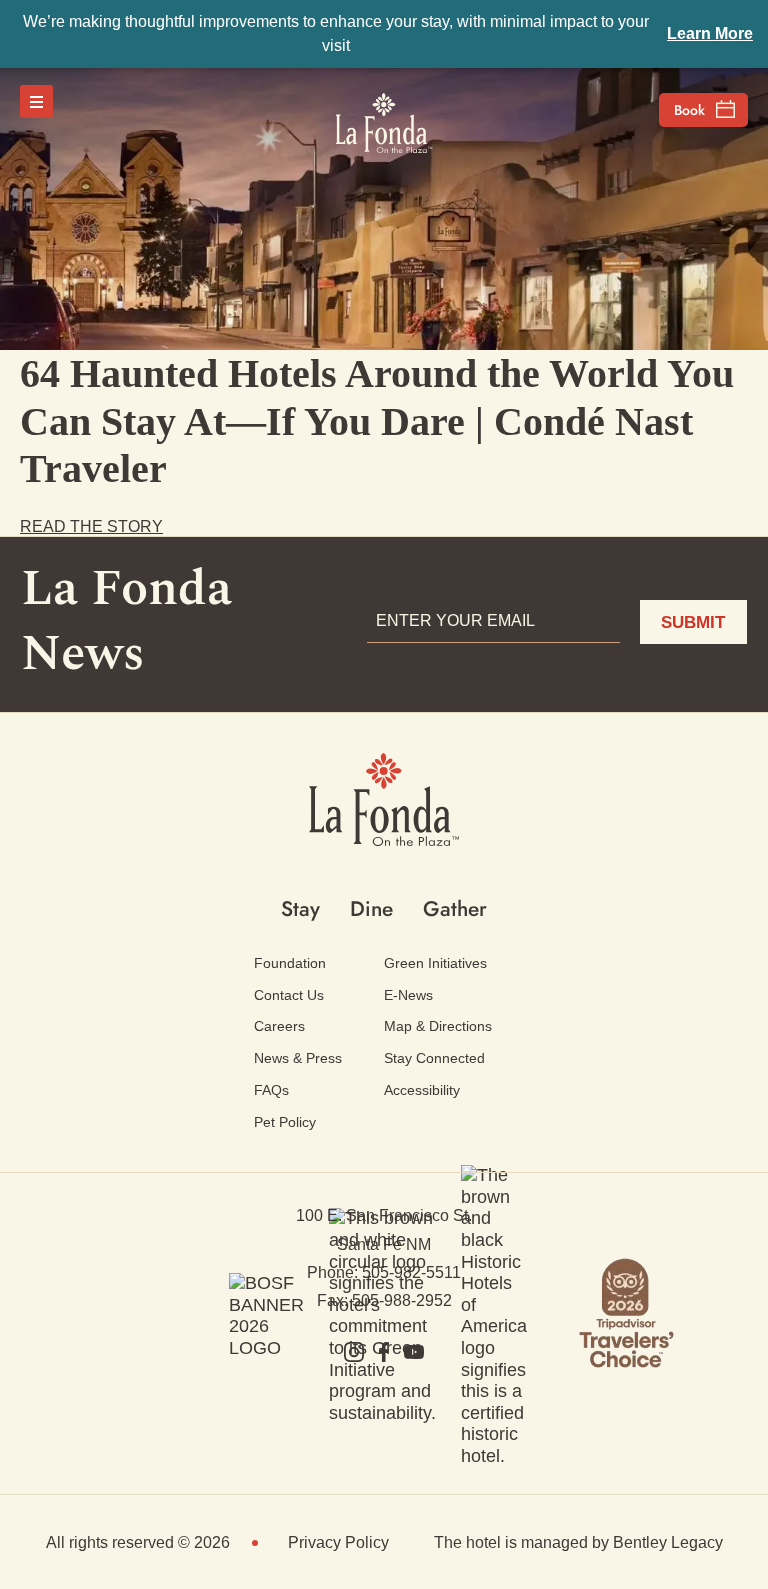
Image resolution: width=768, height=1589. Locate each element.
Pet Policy (285, 1122)
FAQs (271, 1090)
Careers (279, 1026)
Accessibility (422, 1090)
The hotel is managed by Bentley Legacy (578, 1542)
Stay (300, 909)
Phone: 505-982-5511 (384, 1272)
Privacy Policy (338, 1542)
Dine (371, 909)
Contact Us (289, 995)
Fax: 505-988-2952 (384, 1300)
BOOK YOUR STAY (703, 110)
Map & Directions (438, 1026)
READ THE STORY (91, 526)
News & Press (298, 1058)
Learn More (710, 33)
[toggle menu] (36, 101)
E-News (408, 995)
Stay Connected (434, 1058)
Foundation (290, 963)
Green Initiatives (435, 963)
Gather (455, 909)
